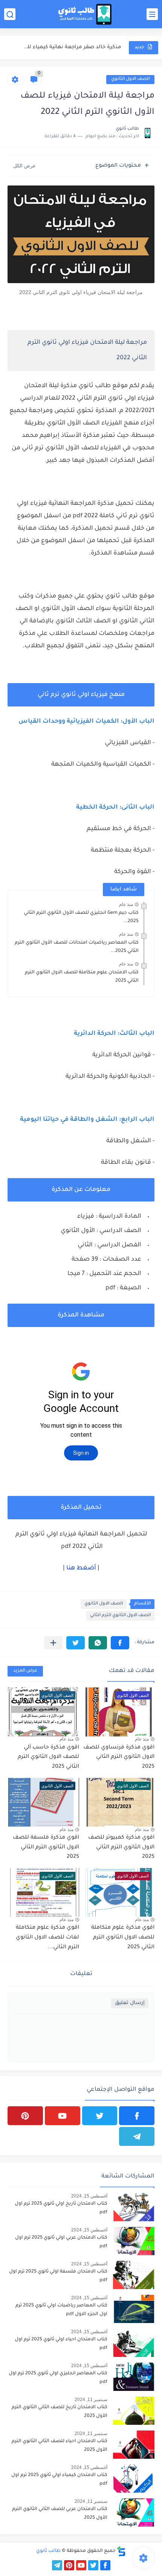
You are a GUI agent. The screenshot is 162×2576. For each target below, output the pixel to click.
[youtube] (63, 2116)
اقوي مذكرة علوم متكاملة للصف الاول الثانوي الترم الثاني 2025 (123, 1938)
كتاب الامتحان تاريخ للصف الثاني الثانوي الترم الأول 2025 (60, 2412)
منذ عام (126, 904)
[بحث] (10, 14)
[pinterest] (25, 2116)
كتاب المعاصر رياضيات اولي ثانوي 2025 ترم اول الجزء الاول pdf (61, 2310)
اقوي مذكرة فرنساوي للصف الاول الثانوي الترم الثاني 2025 (119, 1757)
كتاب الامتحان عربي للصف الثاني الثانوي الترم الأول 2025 (60, 2513)
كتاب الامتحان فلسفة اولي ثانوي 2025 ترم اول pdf (58, 2276)
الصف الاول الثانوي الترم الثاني (120, 1616)
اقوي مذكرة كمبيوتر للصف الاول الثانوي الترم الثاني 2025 (121, 1847)
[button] (120, 1643)
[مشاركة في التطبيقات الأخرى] (53, 1643)
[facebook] (137, 2116)
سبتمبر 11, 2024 (91, 2400)
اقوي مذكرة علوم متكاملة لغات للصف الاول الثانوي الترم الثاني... (47, 1938)
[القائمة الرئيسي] (152, 14)
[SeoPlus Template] (121, 2551)
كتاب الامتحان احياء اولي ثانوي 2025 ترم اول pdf (61, 2344)
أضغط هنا (81, 1568)
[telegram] (137, 2136)
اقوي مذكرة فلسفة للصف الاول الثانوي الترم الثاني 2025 (46, 1847)
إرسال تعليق (130, 2003)
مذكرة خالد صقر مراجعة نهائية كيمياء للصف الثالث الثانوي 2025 (70, 47)
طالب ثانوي (48, 2551)
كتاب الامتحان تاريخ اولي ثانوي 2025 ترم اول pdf (61, 2208)
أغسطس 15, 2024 (89, 2196)
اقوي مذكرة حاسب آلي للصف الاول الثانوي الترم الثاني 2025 (48, 1757)
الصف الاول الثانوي (130, 79)
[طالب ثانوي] (85, 14)
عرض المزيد (25, 1671)
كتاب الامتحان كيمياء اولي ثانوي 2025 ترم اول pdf (59, 2479)
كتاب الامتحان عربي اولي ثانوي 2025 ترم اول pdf (61, 2242)
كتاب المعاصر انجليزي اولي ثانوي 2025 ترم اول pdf (58, 2378)
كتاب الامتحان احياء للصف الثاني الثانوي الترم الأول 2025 (60, 2446)
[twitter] (100, 2116)
